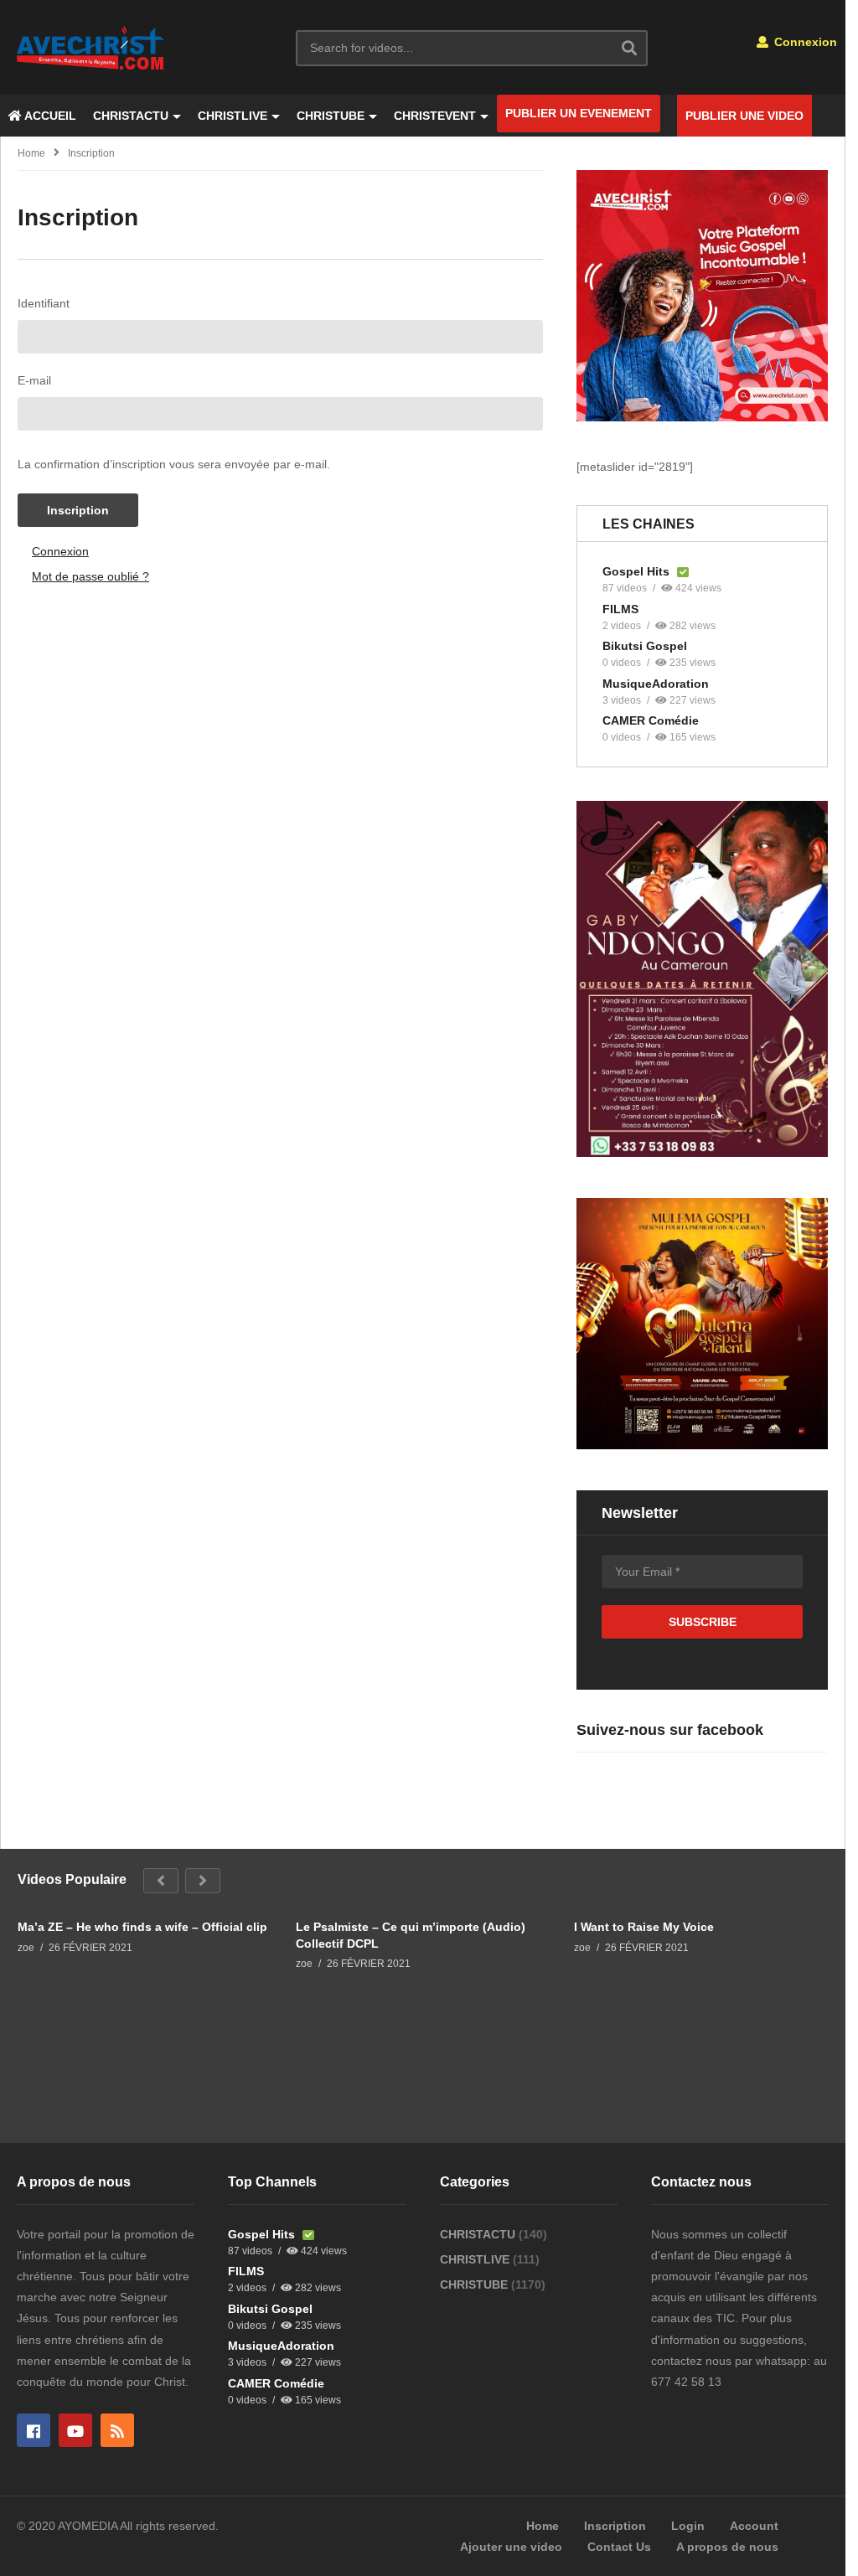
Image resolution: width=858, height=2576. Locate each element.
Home (31, 153)
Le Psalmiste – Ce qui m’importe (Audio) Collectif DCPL (411, 1935)
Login (688, 2526)
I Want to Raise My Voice (644, 1927)
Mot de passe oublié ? (90, 576)
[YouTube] (75, 2430)
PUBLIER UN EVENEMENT (579, 113)
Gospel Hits (638, 571)
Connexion (804, 42)
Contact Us (619, 2547)
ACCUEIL (49, 116)
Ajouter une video (511, 2547)
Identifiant (44, 303)
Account (754, 2526)
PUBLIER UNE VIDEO (744, 116)
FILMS (620, 609)
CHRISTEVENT (435, 116)
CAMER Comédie (651, 720)
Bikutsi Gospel (645, 646)
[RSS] (117, 2430)
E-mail (34, 380)
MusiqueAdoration (656, 684)
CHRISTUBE (331, 116)
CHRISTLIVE (233, 116)
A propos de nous (727, 2547)
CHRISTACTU (131, 116)
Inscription (78, 510)
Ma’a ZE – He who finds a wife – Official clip (142, 1927)
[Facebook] (34, 2430)
